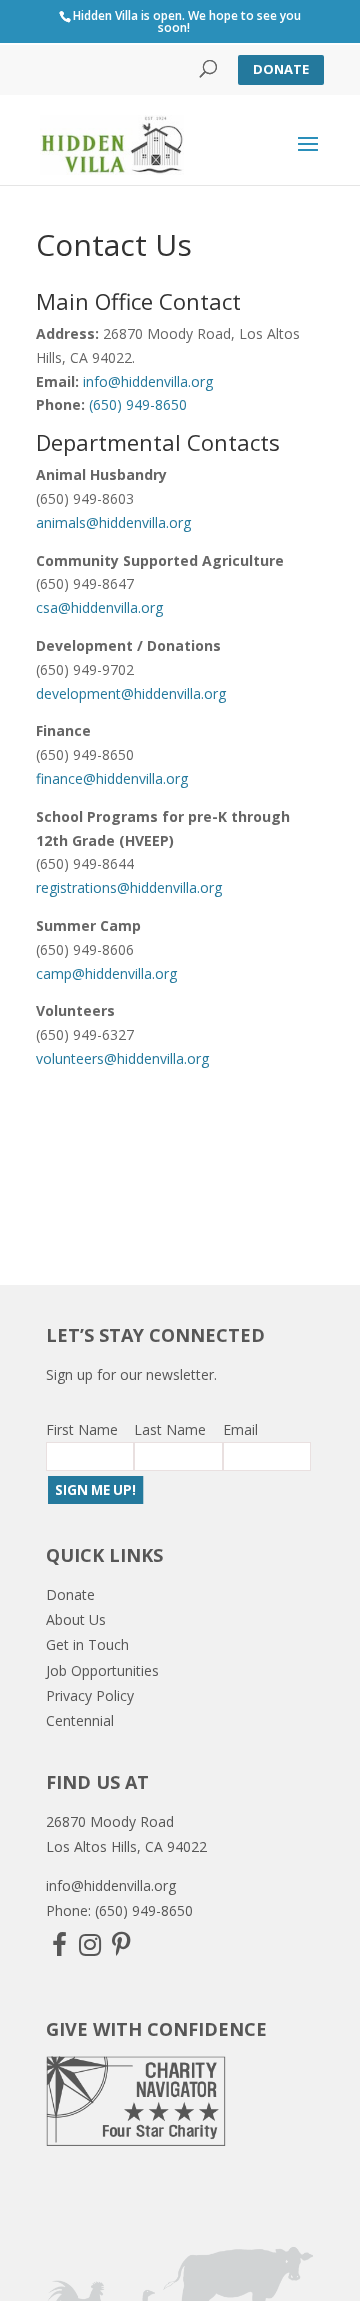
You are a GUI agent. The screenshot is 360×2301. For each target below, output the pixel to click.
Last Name (170, 1429)
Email (240, 1429)
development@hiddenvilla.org (131, 693)
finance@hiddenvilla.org (112, 778)
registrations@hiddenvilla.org (129, 887)
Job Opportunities (102, 1670)
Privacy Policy (90, 1695)
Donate (281, 69)
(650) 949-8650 (138, 404)
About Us (76, 1619)
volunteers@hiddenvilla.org (122, 1058)
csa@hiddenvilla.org (99, 607)
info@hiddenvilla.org (148, 381)
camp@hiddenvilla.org (106, 973)
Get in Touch (87, 1644)
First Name (82, 1429)
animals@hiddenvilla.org (113, 522)
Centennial (80, 1720)
